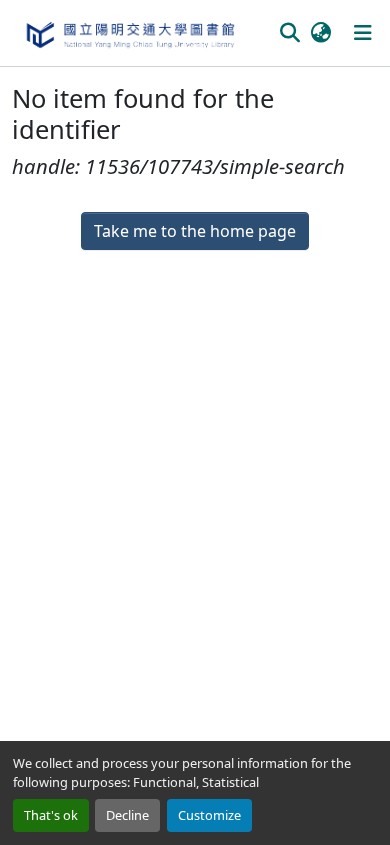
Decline (127, 815)
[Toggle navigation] (363, 33)
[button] (129, 33)
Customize (209, 815)
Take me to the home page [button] (195, 231)
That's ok (51, 815)
